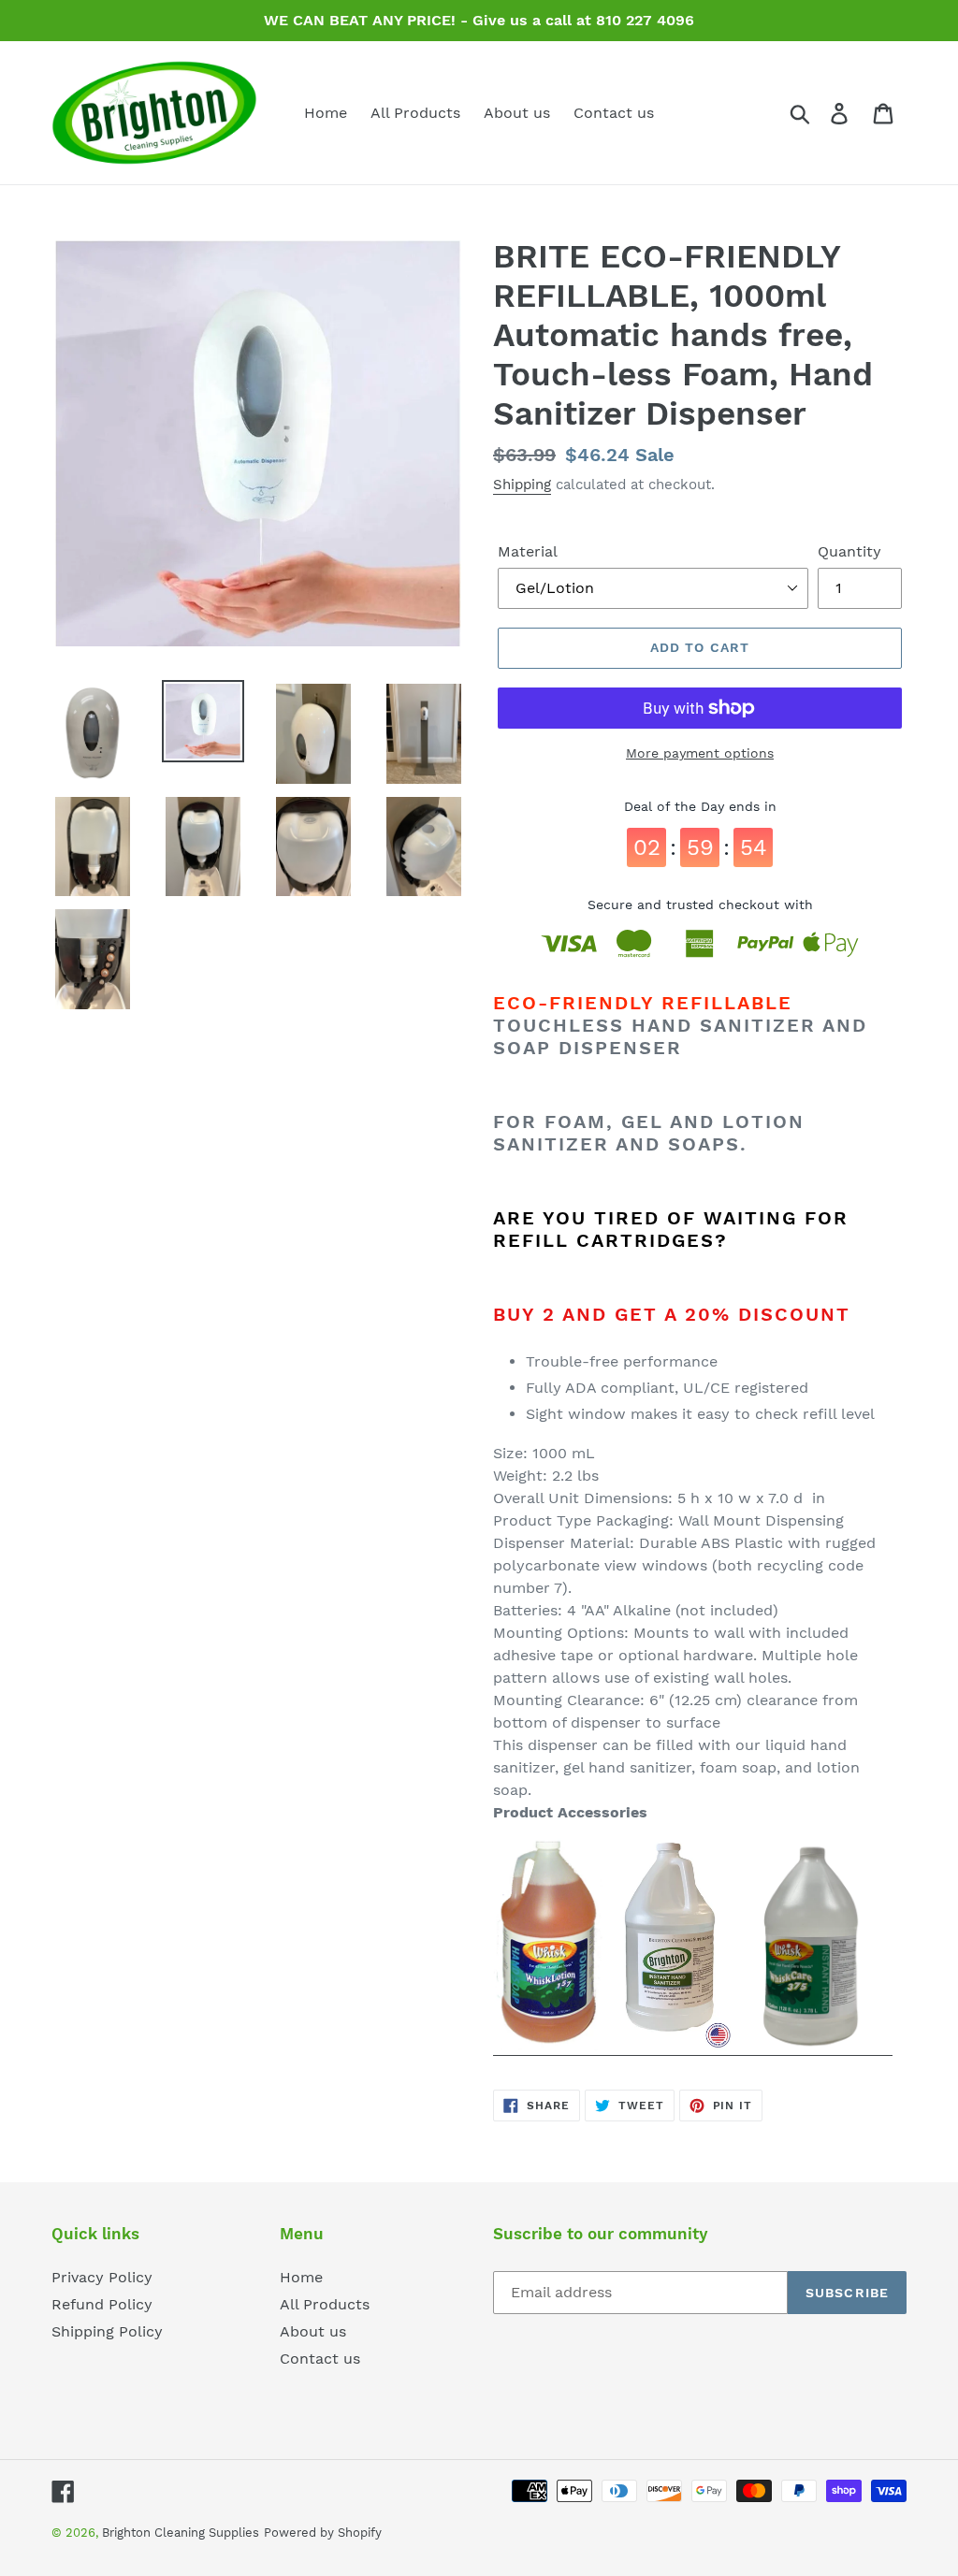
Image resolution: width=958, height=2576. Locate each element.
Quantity (849, 551)
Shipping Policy (107, 2331)
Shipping (522, 485)
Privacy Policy (102, 2277)
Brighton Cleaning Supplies (181, 2533)
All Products (325, 2304)
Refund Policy (102, 2304)
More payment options (700, 753)
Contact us (320, 2359)
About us (313, 2331)
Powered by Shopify (323, 2533)
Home (301, 2277)
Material (528, 551)
